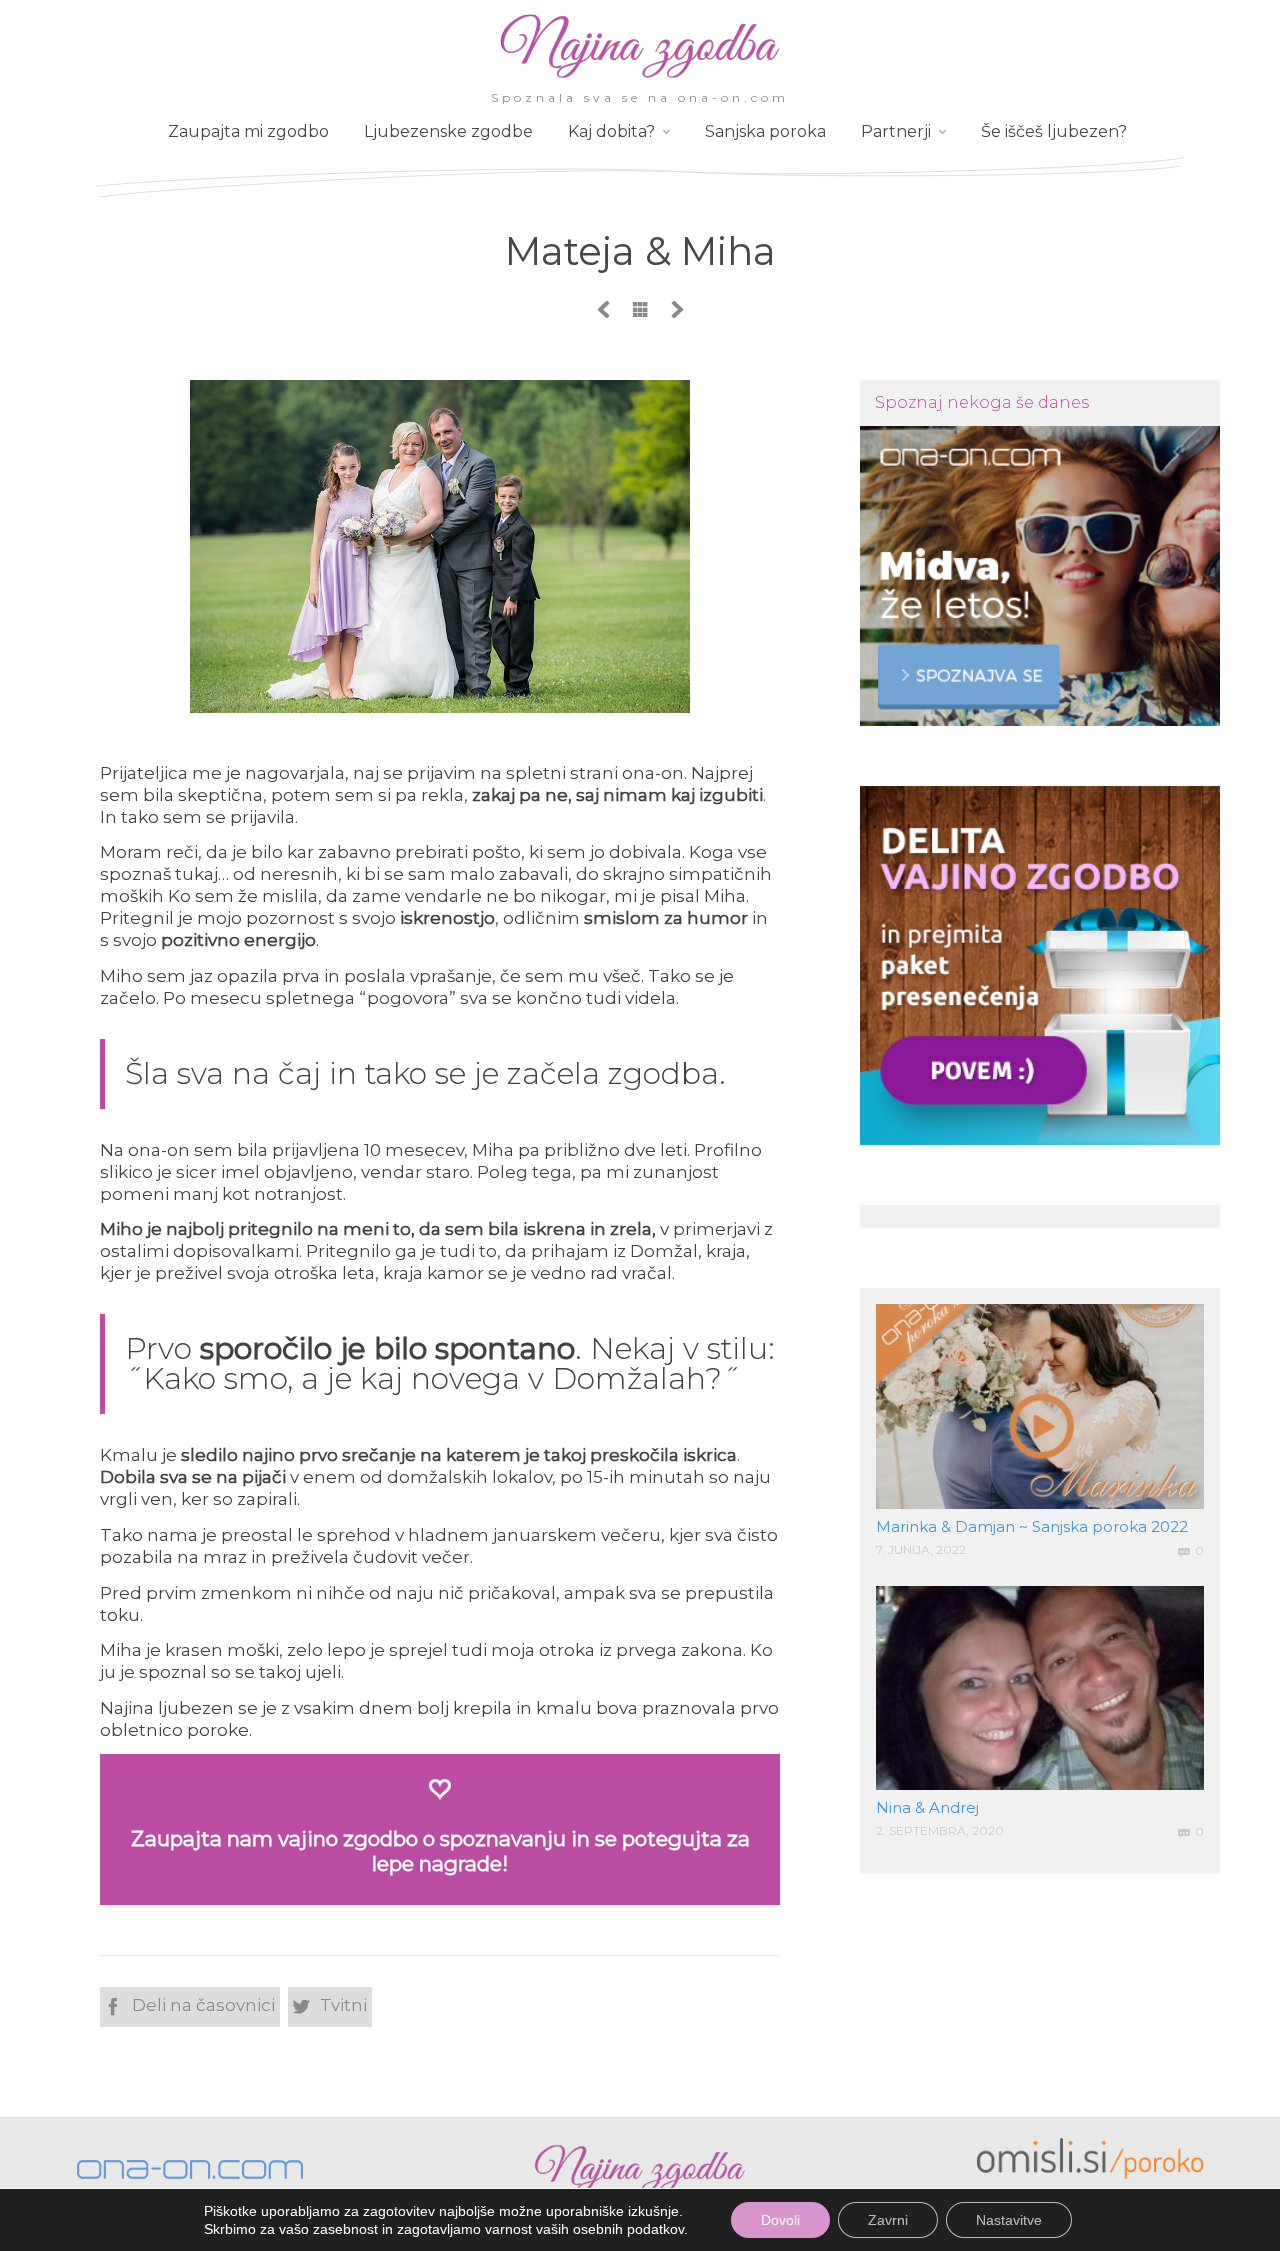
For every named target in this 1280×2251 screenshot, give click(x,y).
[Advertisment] (1040, 576)
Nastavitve (1009, 2220)
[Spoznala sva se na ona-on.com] (640, 77)
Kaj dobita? (611, 131)
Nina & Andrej (927, 1807)
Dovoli (780, 2220)
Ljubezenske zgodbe (448, 131)
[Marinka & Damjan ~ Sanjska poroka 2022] (1040, 1406)
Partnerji (896, 131)
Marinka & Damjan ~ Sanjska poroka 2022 (1032, 1526)
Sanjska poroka (765, 131)
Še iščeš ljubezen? (1054, 131)
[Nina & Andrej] (1040, 1688)
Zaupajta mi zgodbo (248, 131)
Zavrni (888, 2220)
